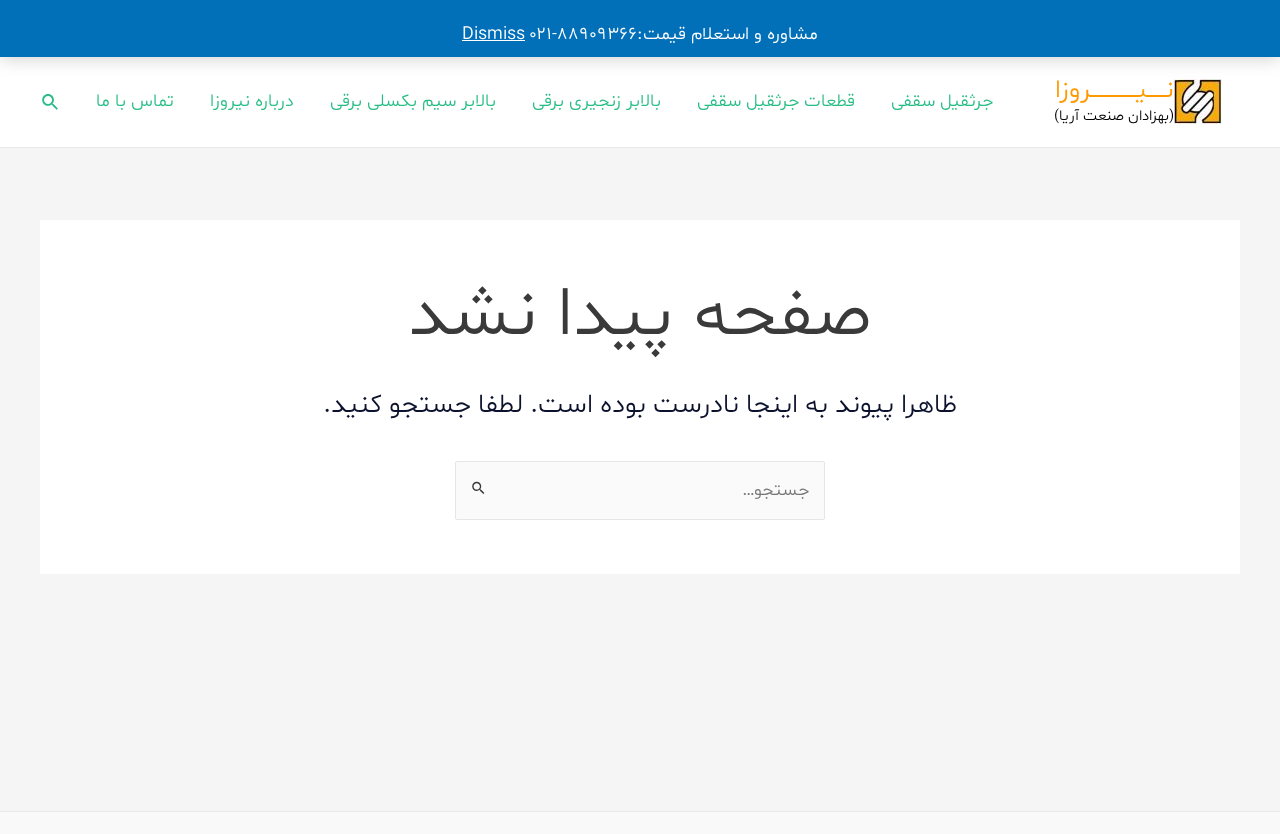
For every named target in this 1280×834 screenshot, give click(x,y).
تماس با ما (135, 101)
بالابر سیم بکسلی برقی (413, 101)
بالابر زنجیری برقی (596, 101)
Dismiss (493, 34)
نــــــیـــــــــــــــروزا (1114, 90)
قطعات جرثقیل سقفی (776, 101)
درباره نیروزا (252, 101)
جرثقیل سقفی (942, 101)
